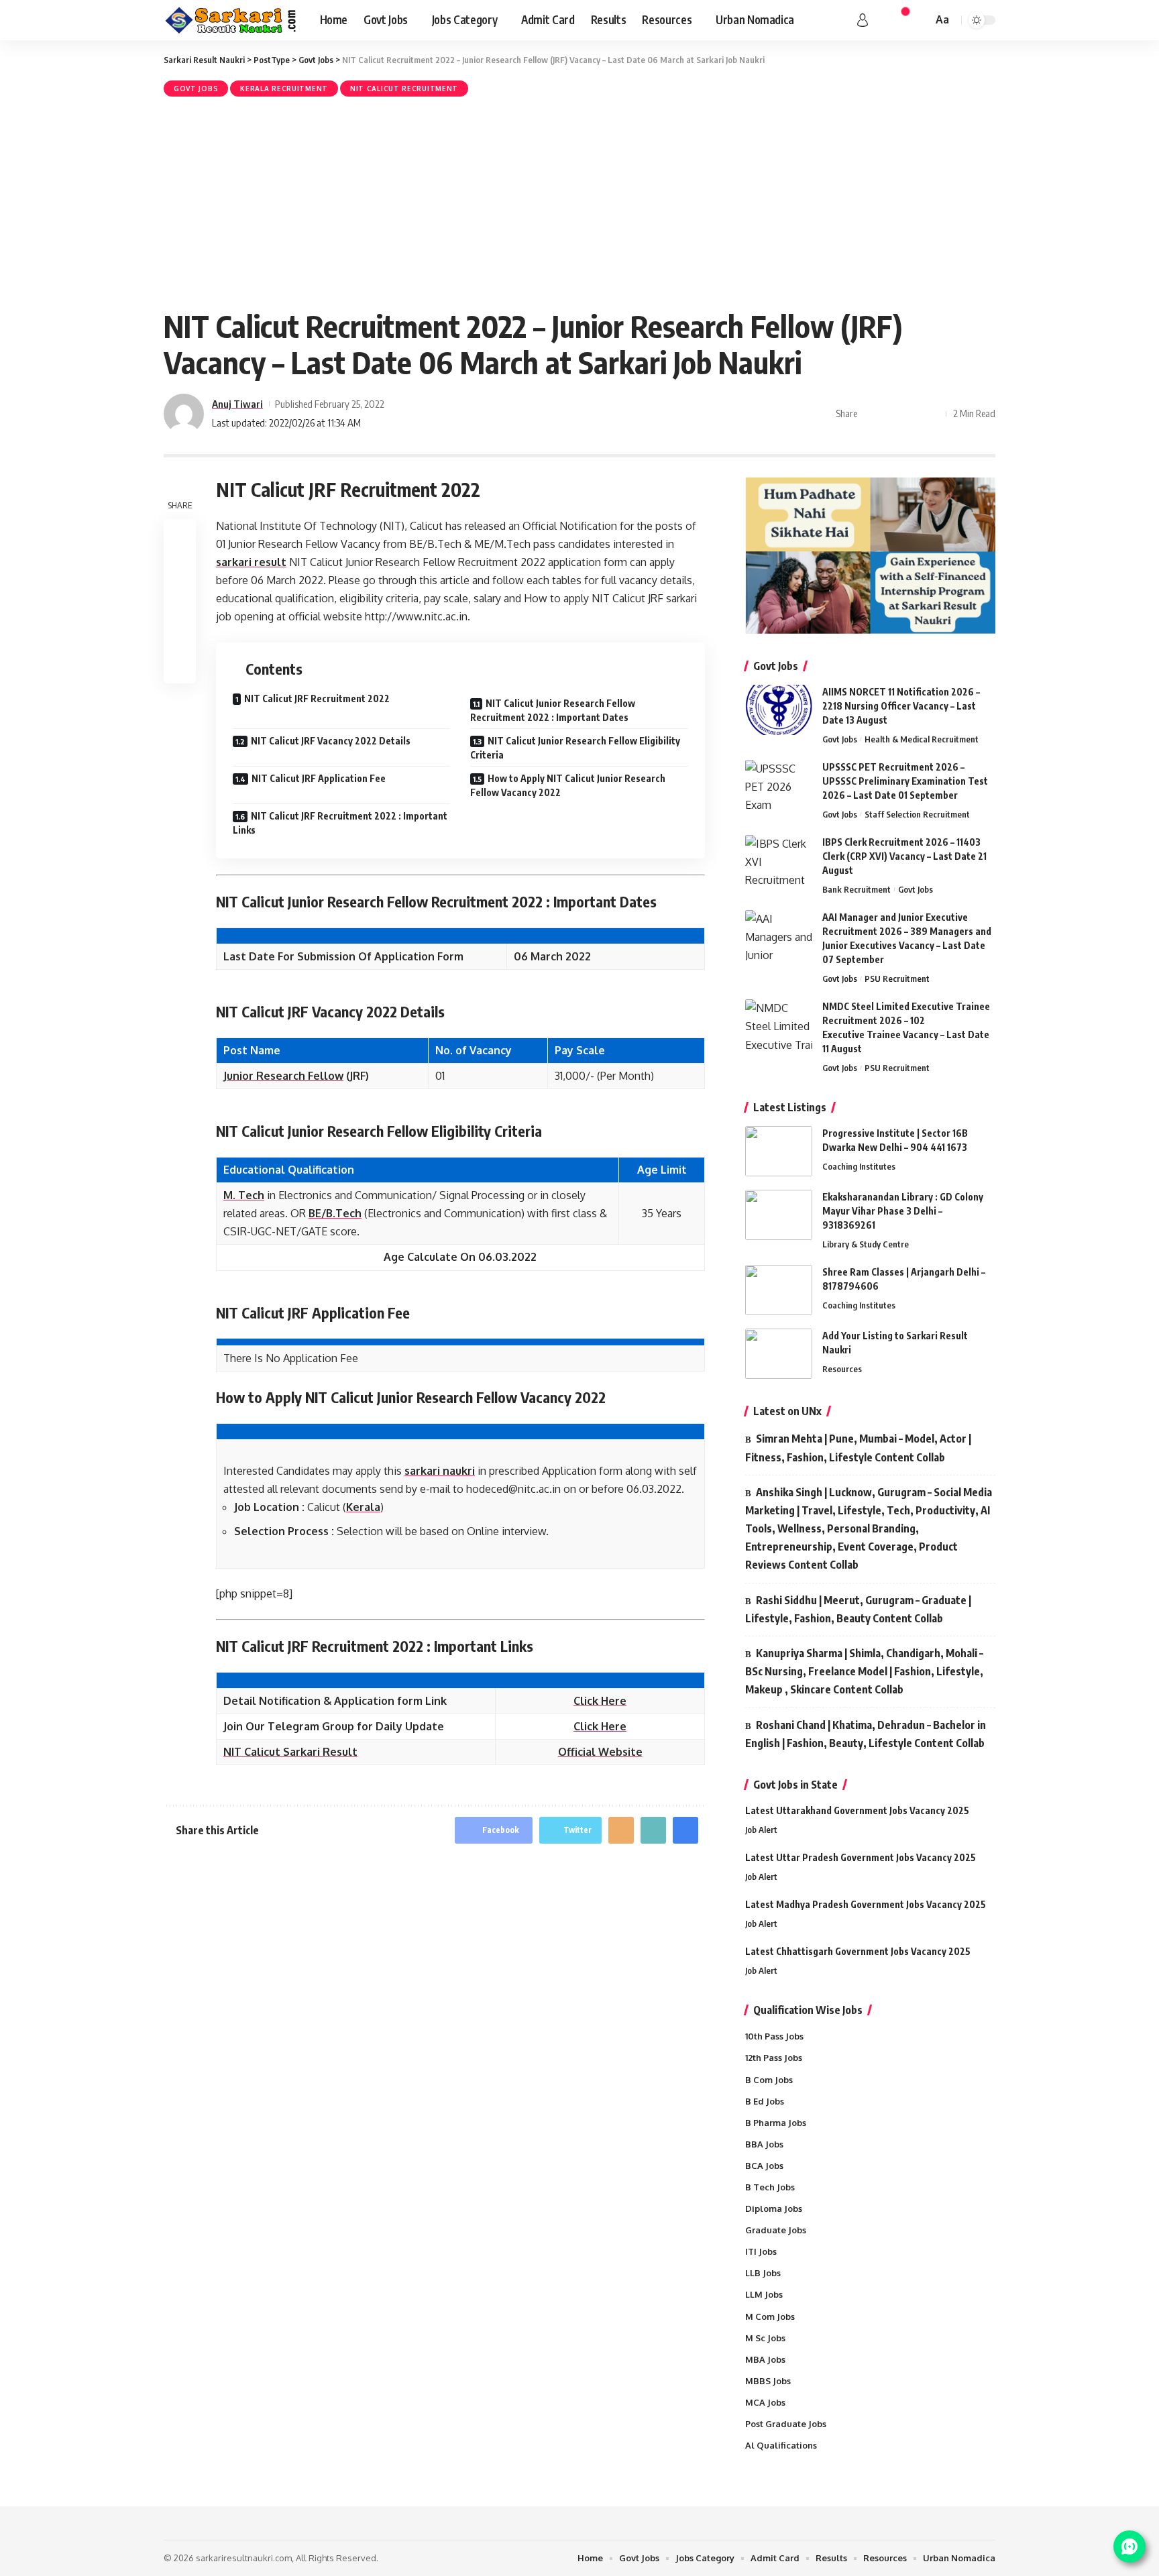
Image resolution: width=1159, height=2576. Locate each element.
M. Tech (244, 1195)
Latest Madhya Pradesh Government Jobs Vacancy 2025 (866, 1904)
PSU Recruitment (897, 978)
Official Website (600, 1752)
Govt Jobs (196, 89)
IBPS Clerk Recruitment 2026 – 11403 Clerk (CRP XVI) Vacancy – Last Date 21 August (904, 856)
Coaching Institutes (859, 1166)
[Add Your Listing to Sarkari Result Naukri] (779, 1354)
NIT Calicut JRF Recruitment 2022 (317, 698)
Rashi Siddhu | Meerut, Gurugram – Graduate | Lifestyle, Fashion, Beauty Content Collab (858, 1609)
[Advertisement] (579, 201)
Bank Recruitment (857, 889)
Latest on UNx (787, 1411)
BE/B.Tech (335, 1213)
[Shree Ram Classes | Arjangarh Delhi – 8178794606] (779, 1290)
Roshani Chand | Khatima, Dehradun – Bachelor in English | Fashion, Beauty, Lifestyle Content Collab (866, 1734)
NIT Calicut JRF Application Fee (319, 778)
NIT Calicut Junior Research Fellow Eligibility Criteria (575, 748)
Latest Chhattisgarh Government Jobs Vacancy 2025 (858, 1951)
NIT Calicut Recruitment (404, 89)
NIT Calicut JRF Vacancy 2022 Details (331, 741)
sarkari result (251, 562)
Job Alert (761, 1830)
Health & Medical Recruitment (922, 739)
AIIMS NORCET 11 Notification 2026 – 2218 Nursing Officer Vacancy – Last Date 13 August (901, 706)
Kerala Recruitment (284, 89)
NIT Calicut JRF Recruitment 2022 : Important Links (340, 823)
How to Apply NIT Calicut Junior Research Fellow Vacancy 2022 (568, 785)
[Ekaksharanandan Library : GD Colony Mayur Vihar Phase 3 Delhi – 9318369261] (779, 1215)
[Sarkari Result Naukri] (231, 20)
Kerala (363, 1507)
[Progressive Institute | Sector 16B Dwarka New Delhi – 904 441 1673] (779, 1151)
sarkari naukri (440, 1471)
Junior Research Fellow (283, 1076)
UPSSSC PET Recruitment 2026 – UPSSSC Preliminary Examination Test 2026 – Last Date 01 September (905, 781)
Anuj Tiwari (237, 404)
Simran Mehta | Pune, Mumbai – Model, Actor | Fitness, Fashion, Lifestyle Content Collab (858, 1448)
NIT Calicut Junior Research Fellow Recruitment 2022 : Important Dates (553, 710)
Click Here (600, 1701)
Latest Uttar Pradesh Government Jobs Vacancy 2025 (861, 1857)
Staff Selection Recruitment (917, 814)
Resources (842, 1369)
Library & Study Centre (866, 1244)
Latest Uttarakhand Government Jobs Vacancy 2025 (857, 1810)
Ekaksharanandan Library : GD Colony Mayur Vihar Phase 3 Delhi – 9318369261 (903, 1211)
